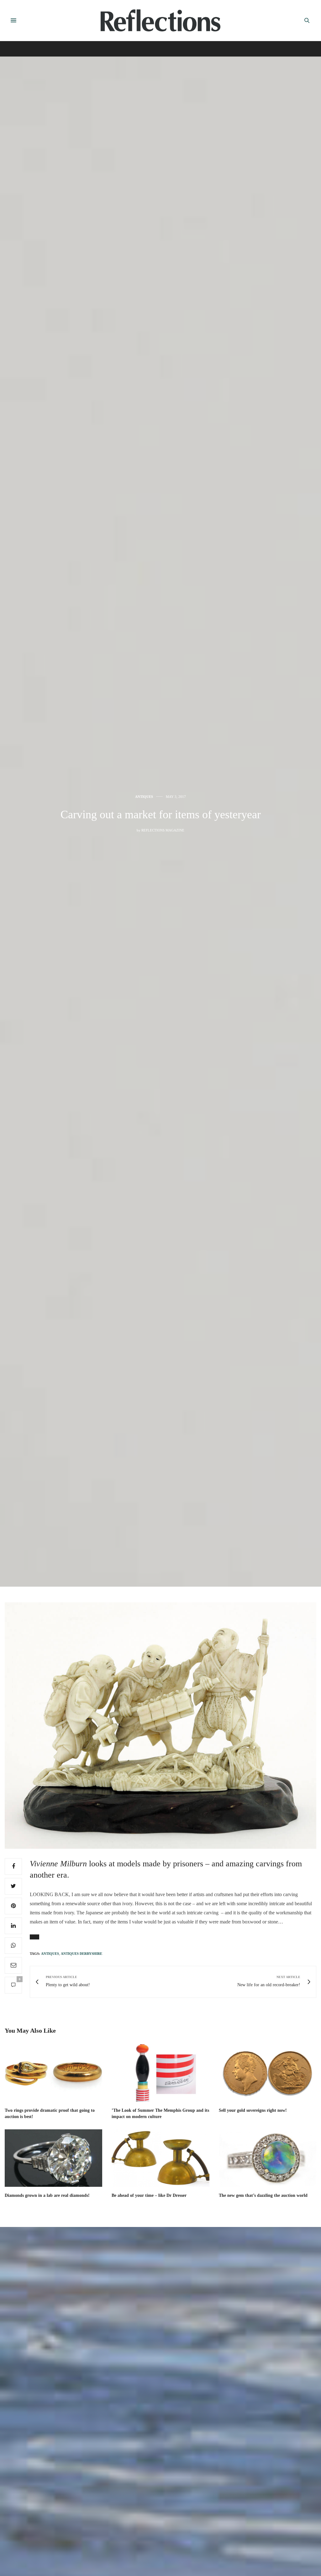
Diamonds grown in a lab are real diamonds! (47, 2195)
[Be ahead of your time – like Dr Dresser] (160, 2158)
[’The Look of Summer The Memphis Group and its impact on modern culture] (160, 2073)
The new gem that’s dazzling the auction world (263, 2195)
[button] (34, 1937)
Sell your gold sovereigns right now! (253, 2110)
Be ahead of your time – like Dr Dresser (149, 2195)
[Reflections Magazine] (160, 20)
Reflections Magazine (163, 830)
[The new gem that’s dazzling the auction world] (268, 2158)
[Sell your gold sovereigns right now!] (268, 2073)
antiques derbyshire (82, 1954)
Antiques (144, 797)
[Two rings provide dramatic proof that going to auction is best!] (53, 2073)
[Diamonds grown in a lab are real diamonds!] (53, 2158)
